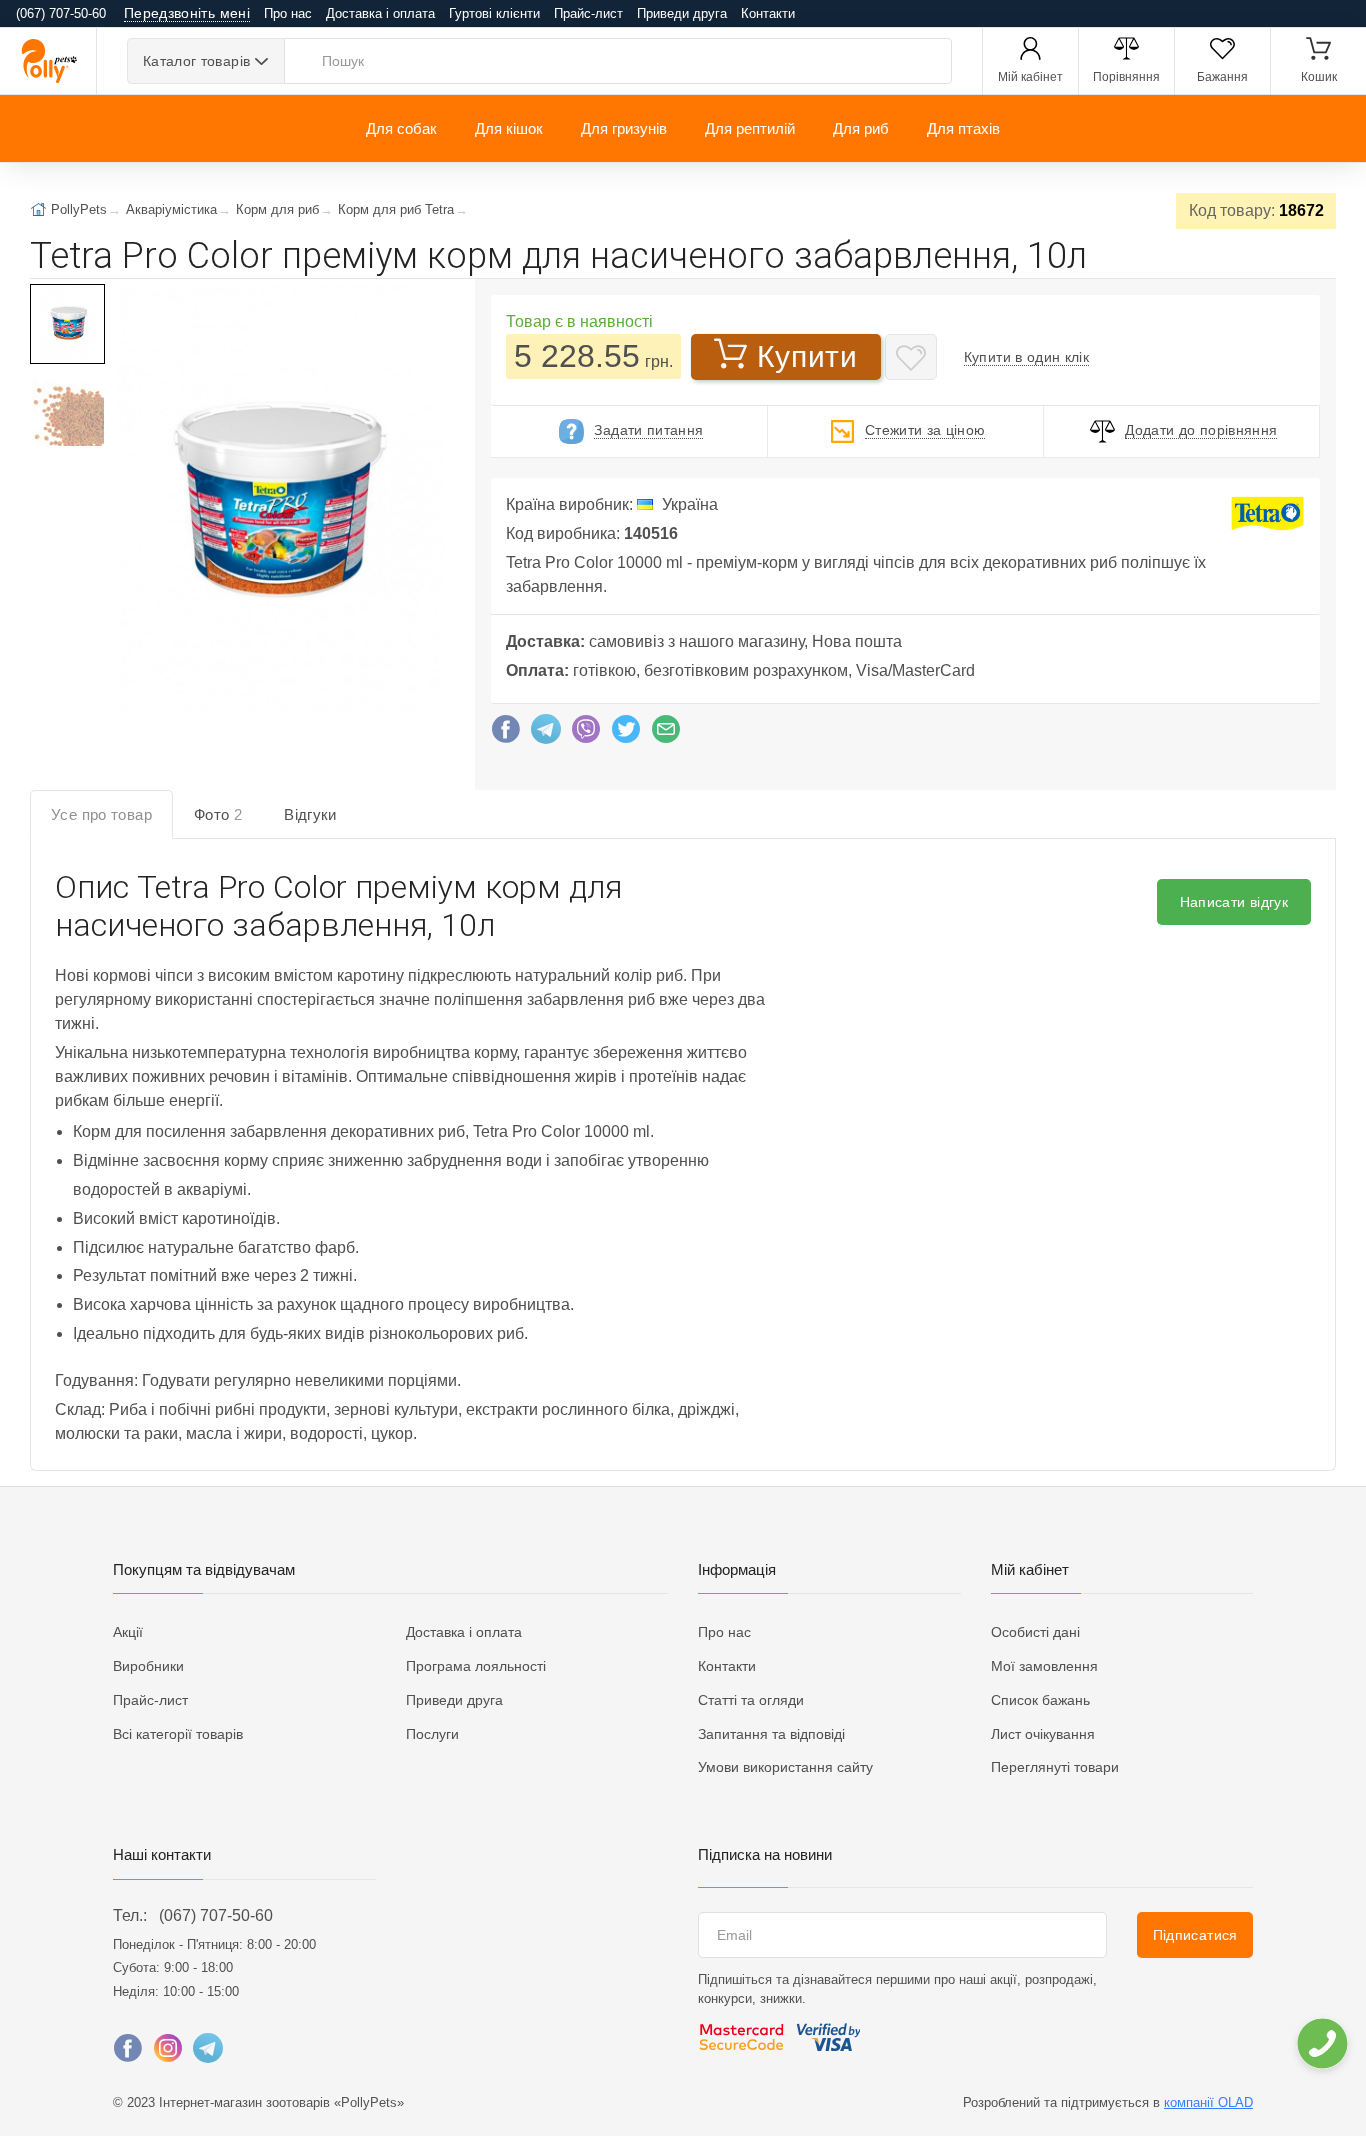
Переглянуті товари (1055, 1767)
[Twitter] (626, 734)
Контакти (768, 13)
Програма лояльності (476, 1666)
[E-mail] (666, 734)
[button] (278, 499)
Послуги (432, 1734)
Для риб (861, 128)
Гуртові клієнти (494, 13)
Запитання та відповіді (771, 1734)
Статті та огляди (751, 1700)
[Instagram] (168, 2053)
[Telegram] (546, 734)
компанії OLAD (1208, 2102)
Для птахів (963, 128)
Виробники (148, 1666)
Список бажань (1040, 1700)
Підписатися (1195, 1935)
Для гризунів (624, 128)
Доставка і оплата (380, 13)
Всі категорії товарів (178, 1734)
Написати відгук (1234, 902)
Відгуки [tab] (310, 814)
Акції (128, 1632)
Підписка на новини (765, 1854)
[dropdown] (1321, 2043)
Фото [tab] (218, 814)
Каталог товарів (196, 61)
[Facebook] (506, 734)
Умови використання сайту (785, 1767)
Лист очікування (1043, 1734)
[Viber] (586, 734)
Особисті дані (1035, 1632)
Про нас (288, 13)
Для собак (401, 128)
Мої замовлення (1044, 1666)
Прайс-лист (588, 13)
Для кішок (509, 128)
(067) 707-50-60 (216, 1915)
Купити (807, 356)
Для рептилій (750, 128)
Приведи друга (682, 13)
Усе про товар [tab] (101, 814)
